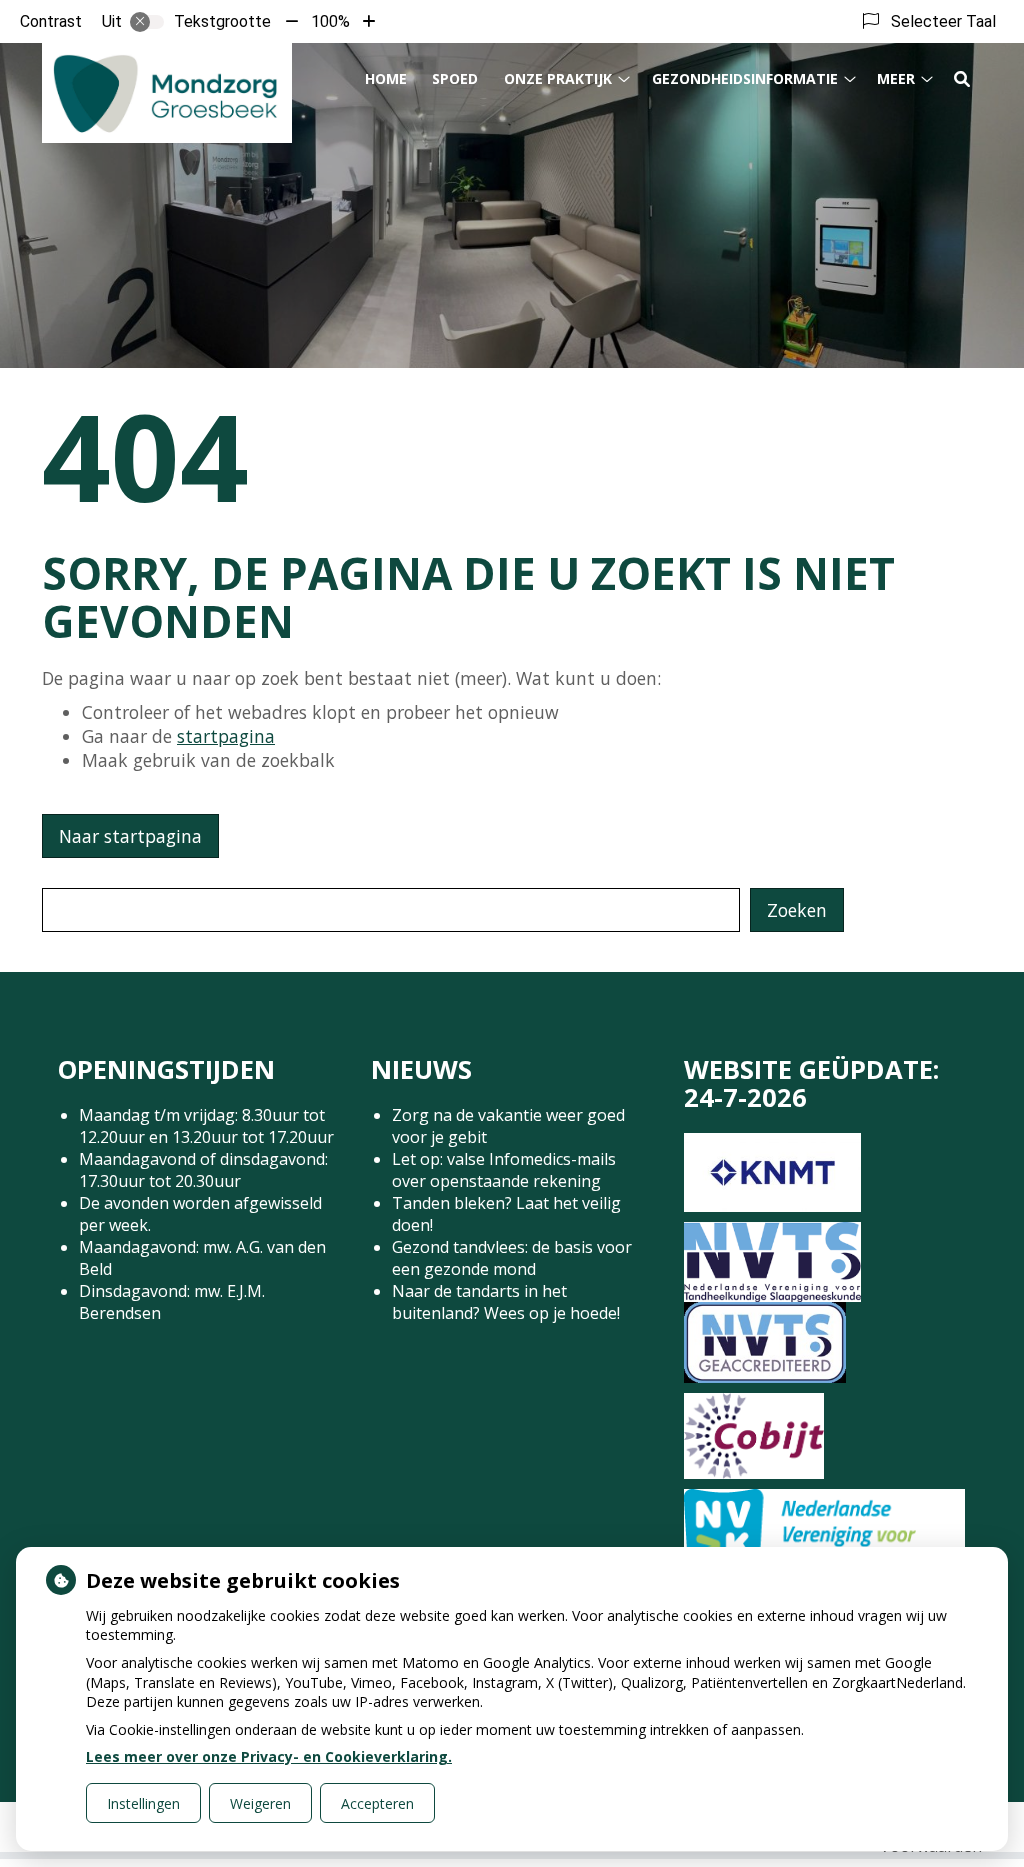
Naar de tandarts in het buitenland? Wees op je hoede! (506, 1302)
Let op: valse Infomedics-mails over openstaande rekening (504, 1170)
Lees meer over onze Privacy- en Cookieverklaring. (269, 1756)
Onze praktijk (558, 78)
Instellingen (143, 1803)
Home (386, 78)
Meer (896, 78)
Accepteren (377, 1803)
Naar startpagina (130, 836)
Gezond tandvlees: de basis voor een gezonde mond (512, 1258)
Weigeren (260, 1803)
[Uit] (147, 22)
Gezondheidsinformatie (745, 78)
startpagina (226, 736)
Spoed (455, 78)
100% (330, 21)
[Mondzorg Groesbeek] (167, 93)
